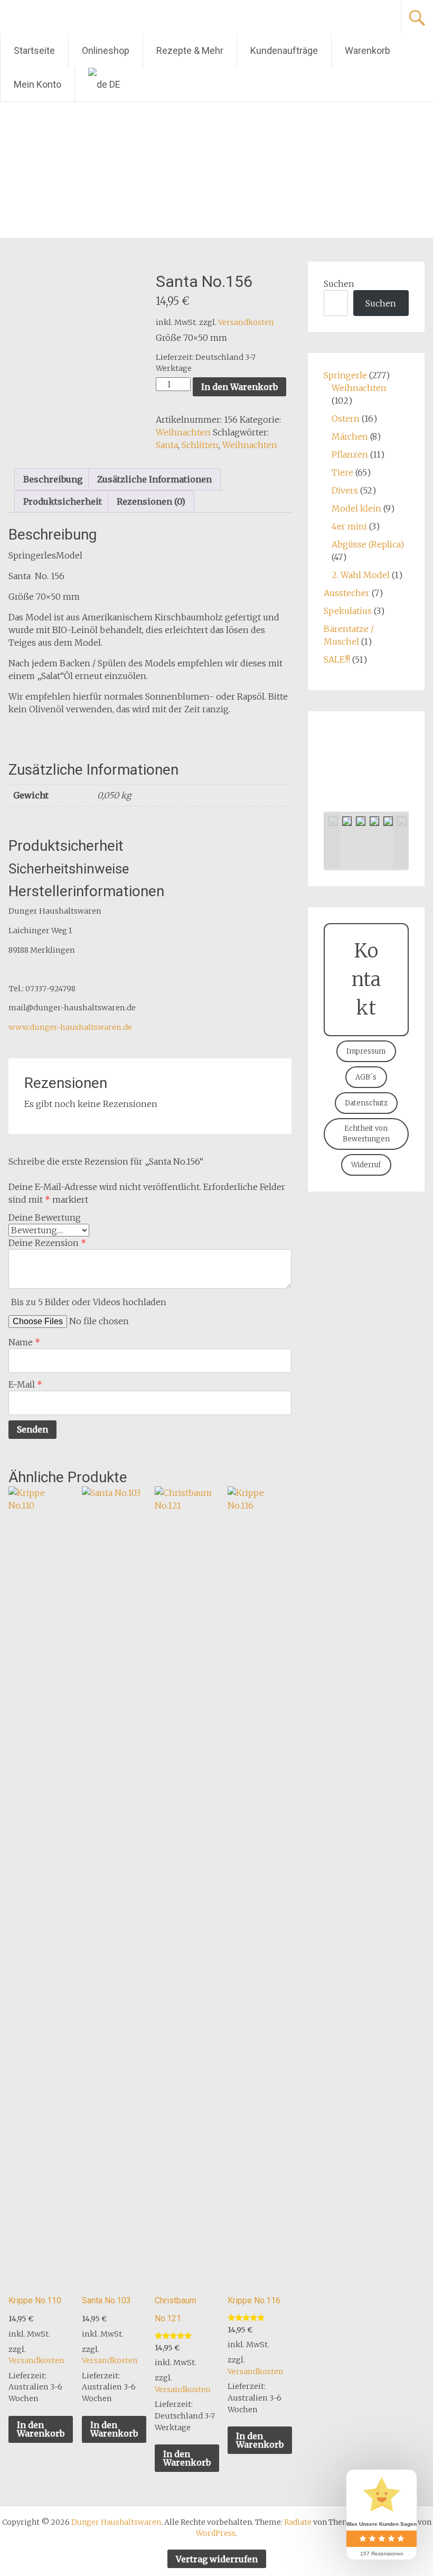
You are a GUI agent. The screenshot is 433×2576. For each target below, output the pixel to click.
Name (24, 1342)
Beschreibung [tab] (53, 479)
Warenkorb (368, 50)
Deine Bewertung (45, 1217)
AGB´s (366, 1077)
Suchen (339, 284)
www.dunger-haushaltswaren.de (70, 1027)
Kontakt (366, 979)
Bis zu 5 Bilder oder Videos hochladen (89, 1302)
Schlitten (200, 445)
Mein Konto (37, 84)
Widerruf (366, 1165)
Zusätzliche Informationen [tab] (154, 479)
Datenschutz (366, 1103)
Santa (167, 445)
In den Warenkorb (239, 387)
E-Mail (25, 1384)
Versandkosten (246, 322)
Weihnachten (183, 432)
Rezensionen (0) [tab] (151, 501)
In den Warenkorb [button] (41, 2429)
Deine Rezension (47, 1243)
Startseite (34, 50)
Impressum (366, 1051)
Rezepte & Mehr (190, 50)
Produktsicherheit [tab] (63, 501)
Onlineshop (106, 50)
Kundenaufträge (284, 50)
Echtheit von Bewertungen (366, 1134)
